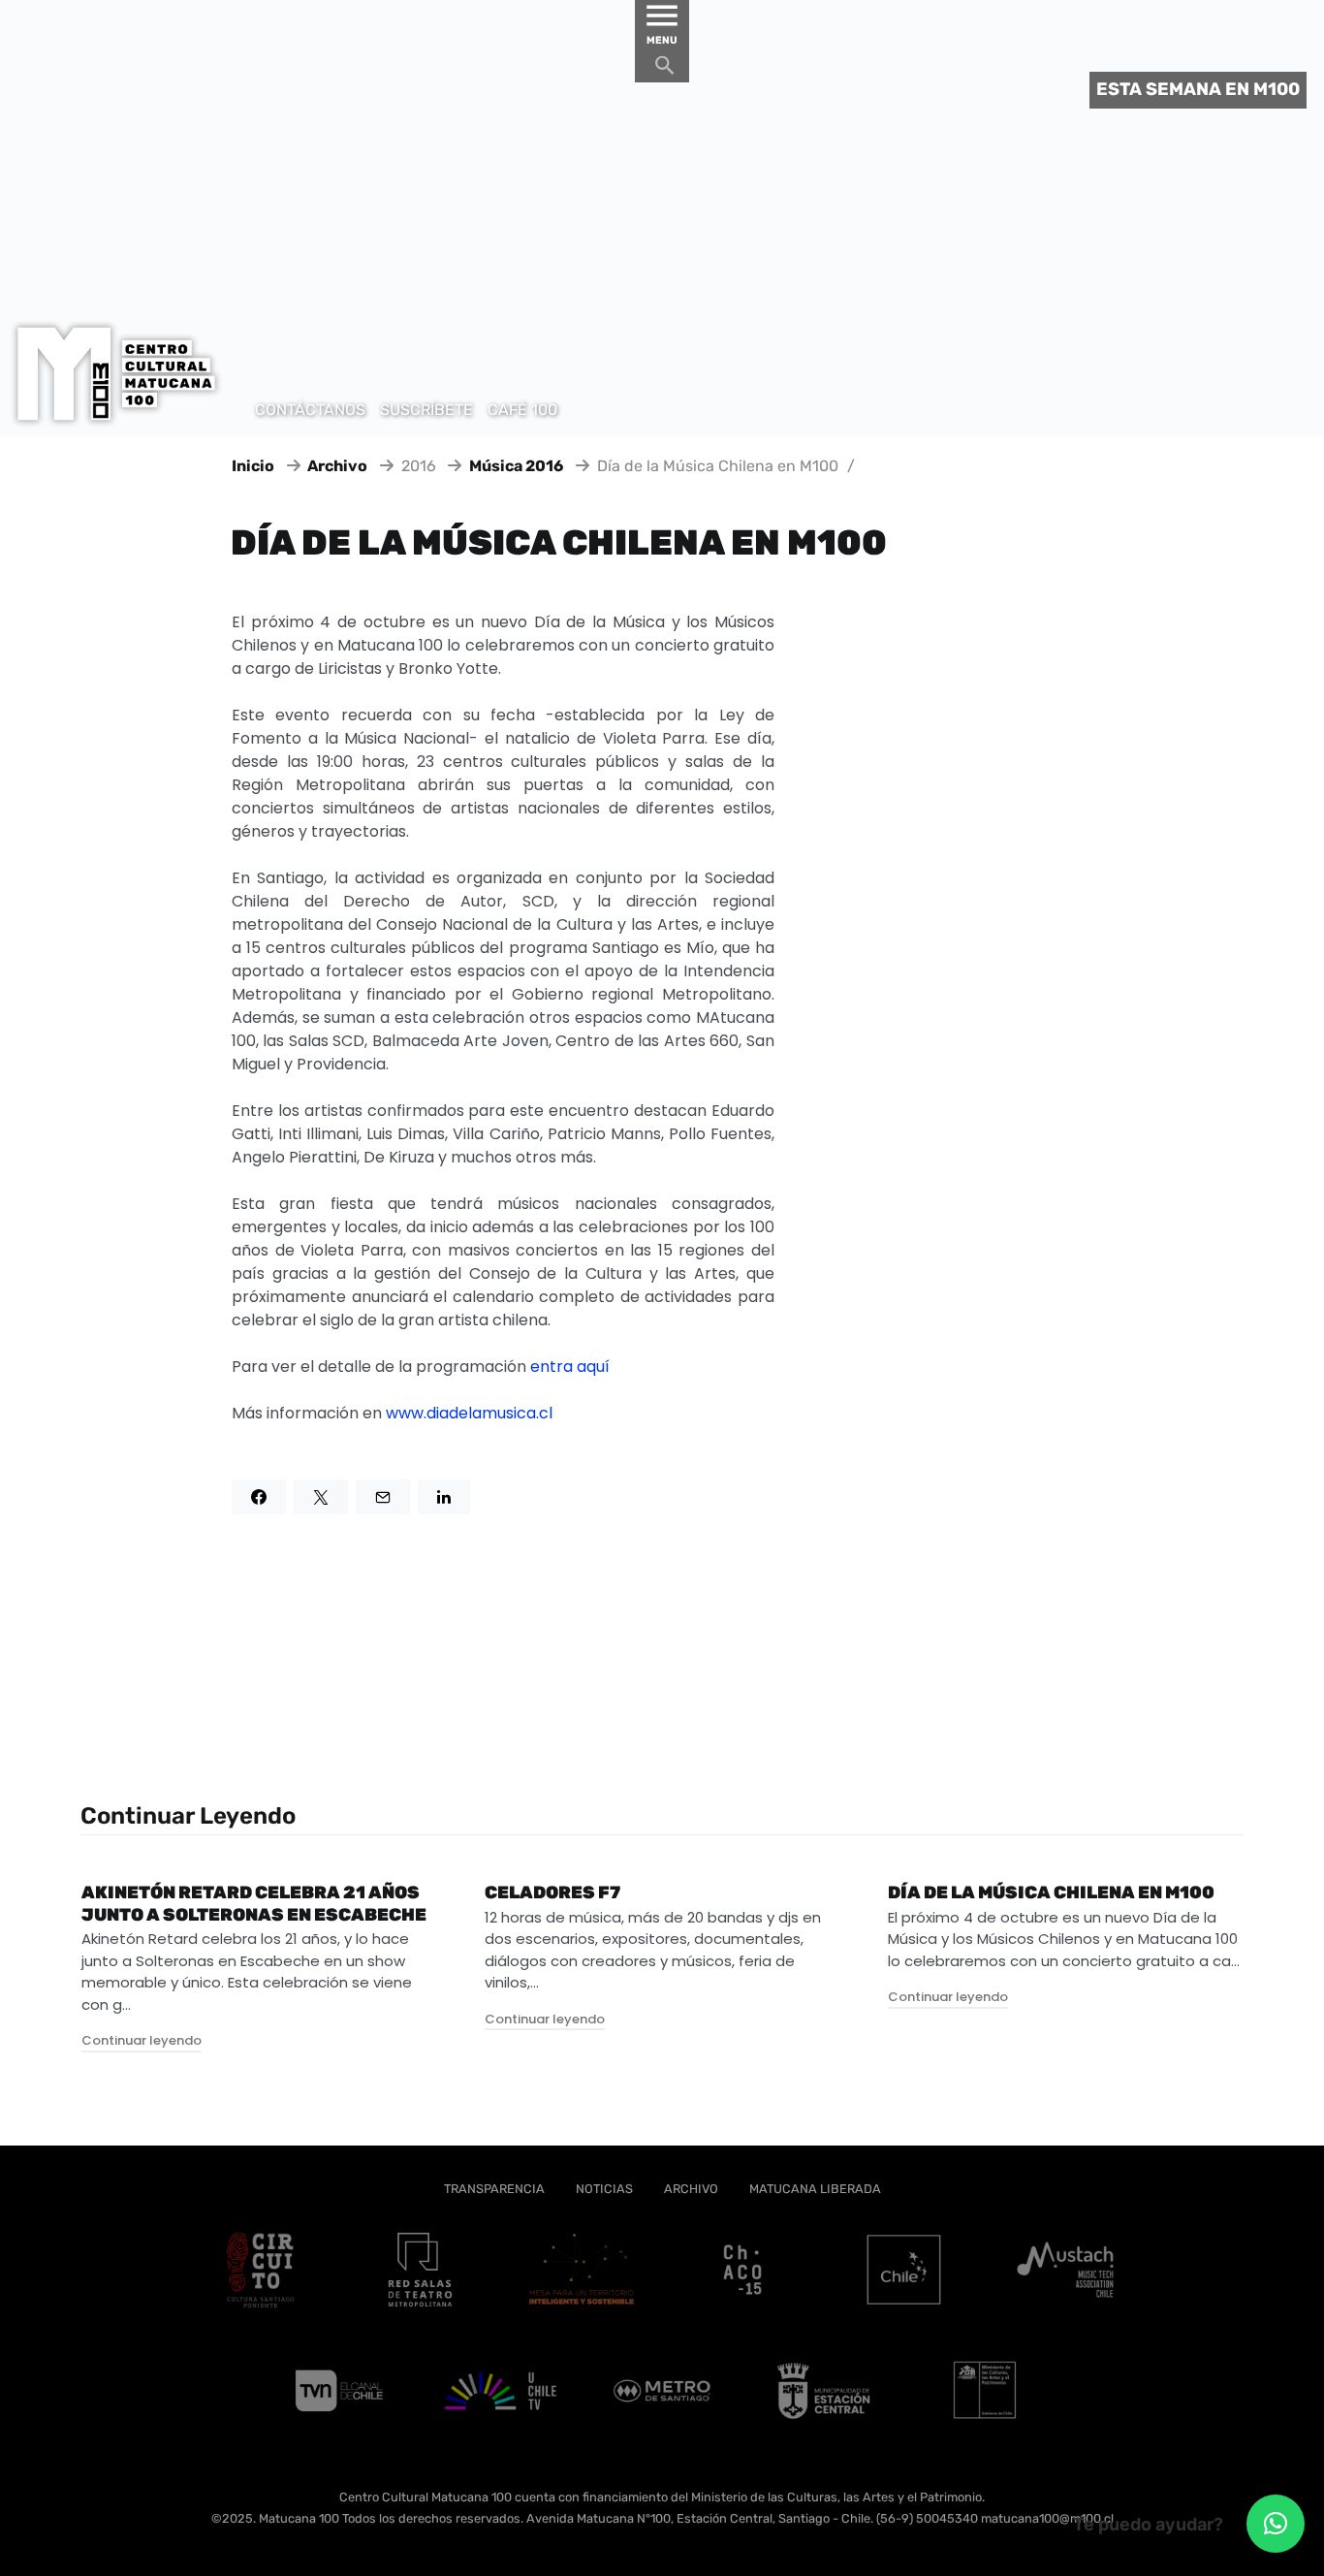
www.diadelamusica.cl (469, 1413)
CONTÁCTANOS (310, 410)
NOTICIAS (604, 2189)
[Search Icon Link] (665, 70)
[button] (1276, 2524)
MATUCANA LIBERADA (815, 2189)
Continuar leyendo (142, 2040)
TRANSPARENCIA (494, 2189)
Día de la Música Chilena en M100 (1051, 1892)
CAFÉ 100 (522, 410)
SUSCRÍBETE (426, 410)
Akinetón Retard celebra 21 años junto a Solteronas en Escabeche (254, 1904)
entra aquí (570, 1367)
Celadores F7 (552, 1892)
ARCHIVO (691, 2189)
